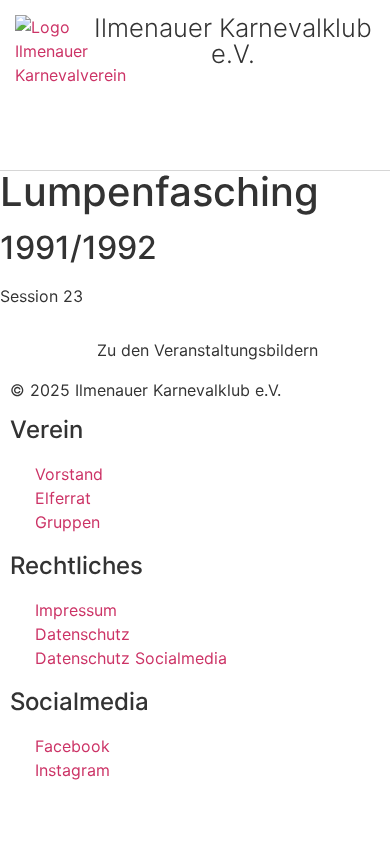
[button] (371, 148)
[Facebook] (23, 147)
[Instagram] (64, 147)
